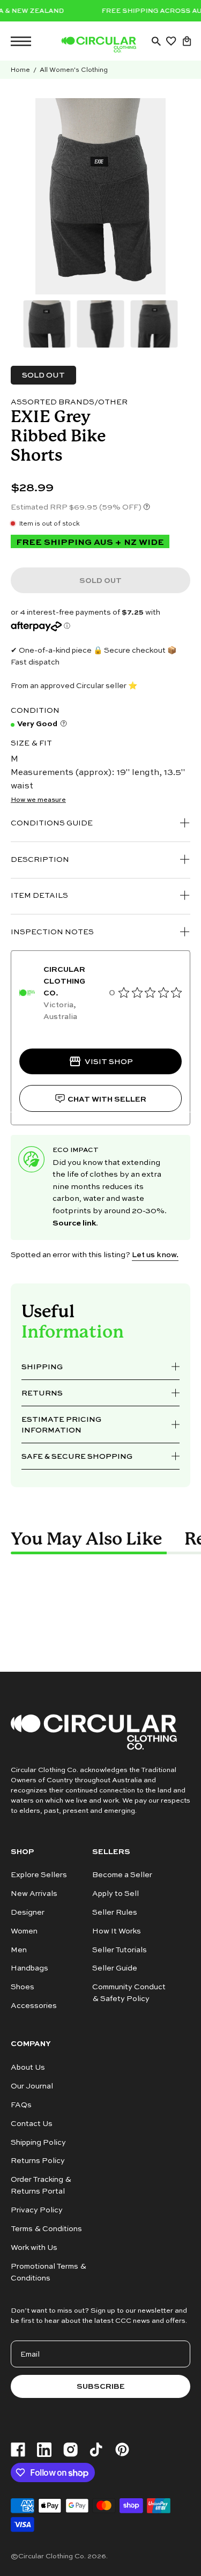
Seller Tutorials (120, 1949)
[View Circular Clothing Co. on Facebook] (18, 2450)
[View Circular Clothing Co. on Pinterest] (122, 2449)
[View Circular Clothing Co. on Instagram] (70, 2450)
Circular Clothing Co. (52, 2556)
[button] (156, 41)
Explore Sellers (39, 1874)
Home (20, 69)
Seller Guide (115, 1968)
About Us (28, 2067)
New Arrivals (34, 1893)
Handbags (29, 1968)
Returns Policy (38, 2160)
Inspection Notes (52, 931)
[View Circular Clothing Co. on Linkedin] (44, 2450)
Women (24, 1931)
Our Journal (32, 2086)
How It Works (117, 1931)
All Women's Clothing (74, 69)
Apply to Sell (116, 1893)
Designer (28, 1912)
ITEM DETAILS (39, 895)
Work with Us (34, 2247)
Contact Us (32, 2123)
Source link (74, 1222)
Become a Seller (122, 1874)
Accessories (34, 2006)
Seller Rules (115, 1912)
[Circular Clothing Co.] (99, 45)
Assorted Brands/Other (69, 401)
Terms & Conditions (46, 2228)
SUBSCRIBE (101, 2386)
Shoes (23, 1987)
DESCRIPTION (40, 859)
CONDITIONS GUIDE (52, 822)
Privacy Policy (37, 2209)
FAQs (21, 2104)
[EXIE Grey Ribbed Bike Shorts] (47, 324)
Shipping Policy (38, 2141)
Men (19, 1949)
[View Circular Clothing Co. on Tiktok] (96, 2450)
